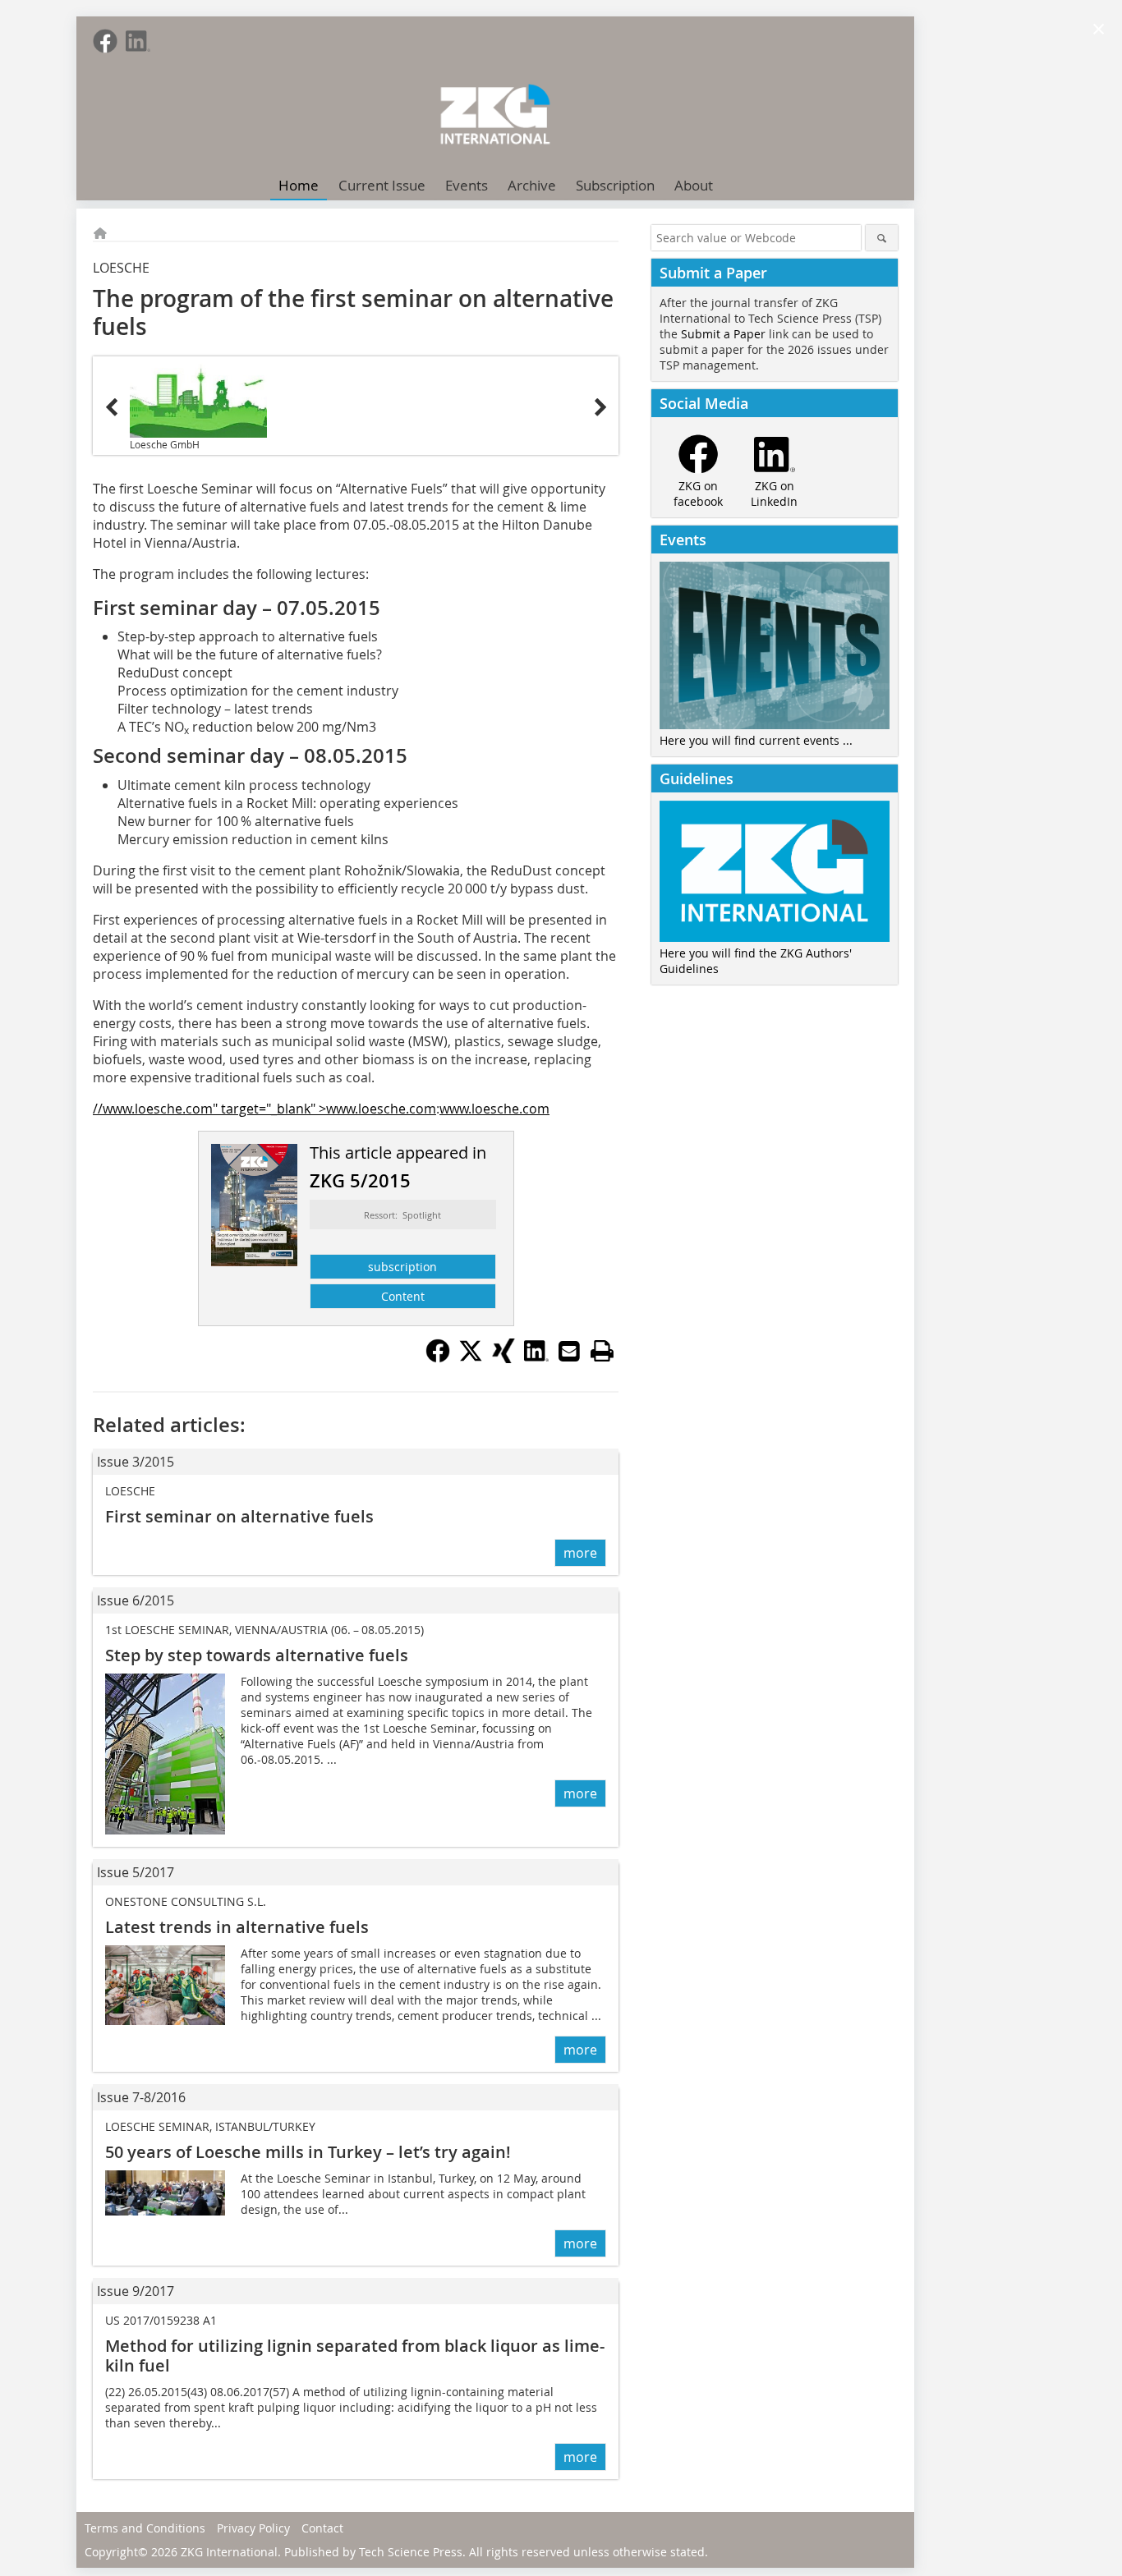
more (580, 1553)
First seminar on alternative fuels (239, 1516)
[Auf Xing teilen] (504, 1358)
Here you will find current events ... (756, 740)
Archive (532, 185)
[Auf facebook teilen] (438, 1358)
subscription (402, 1267)
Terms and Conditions (145, 2528)
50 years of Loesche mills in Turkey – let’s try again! (308, 2152)
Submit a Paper (723, 334)
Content (403, 1296)
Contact (322, 2528)
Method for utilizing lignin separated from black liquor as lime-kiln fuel (355, 2356)
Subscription (615, 185)
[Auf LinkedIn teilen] (536, 1358)
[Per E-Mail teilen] (569, 1351)
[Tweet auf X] (471, 1358)
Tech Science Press (411, 2552)
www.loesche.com (494, 1109)
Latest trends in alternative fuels (237, 1927)
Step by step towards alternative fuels (257, 1655)
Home (299, 185)
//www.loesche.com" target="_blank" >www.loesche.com (264, 1109)
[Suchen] (882, 238)
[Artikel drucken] (602, 1351)
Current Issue (382, 185)
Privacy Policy (253, 2528)
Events (467, 185)
